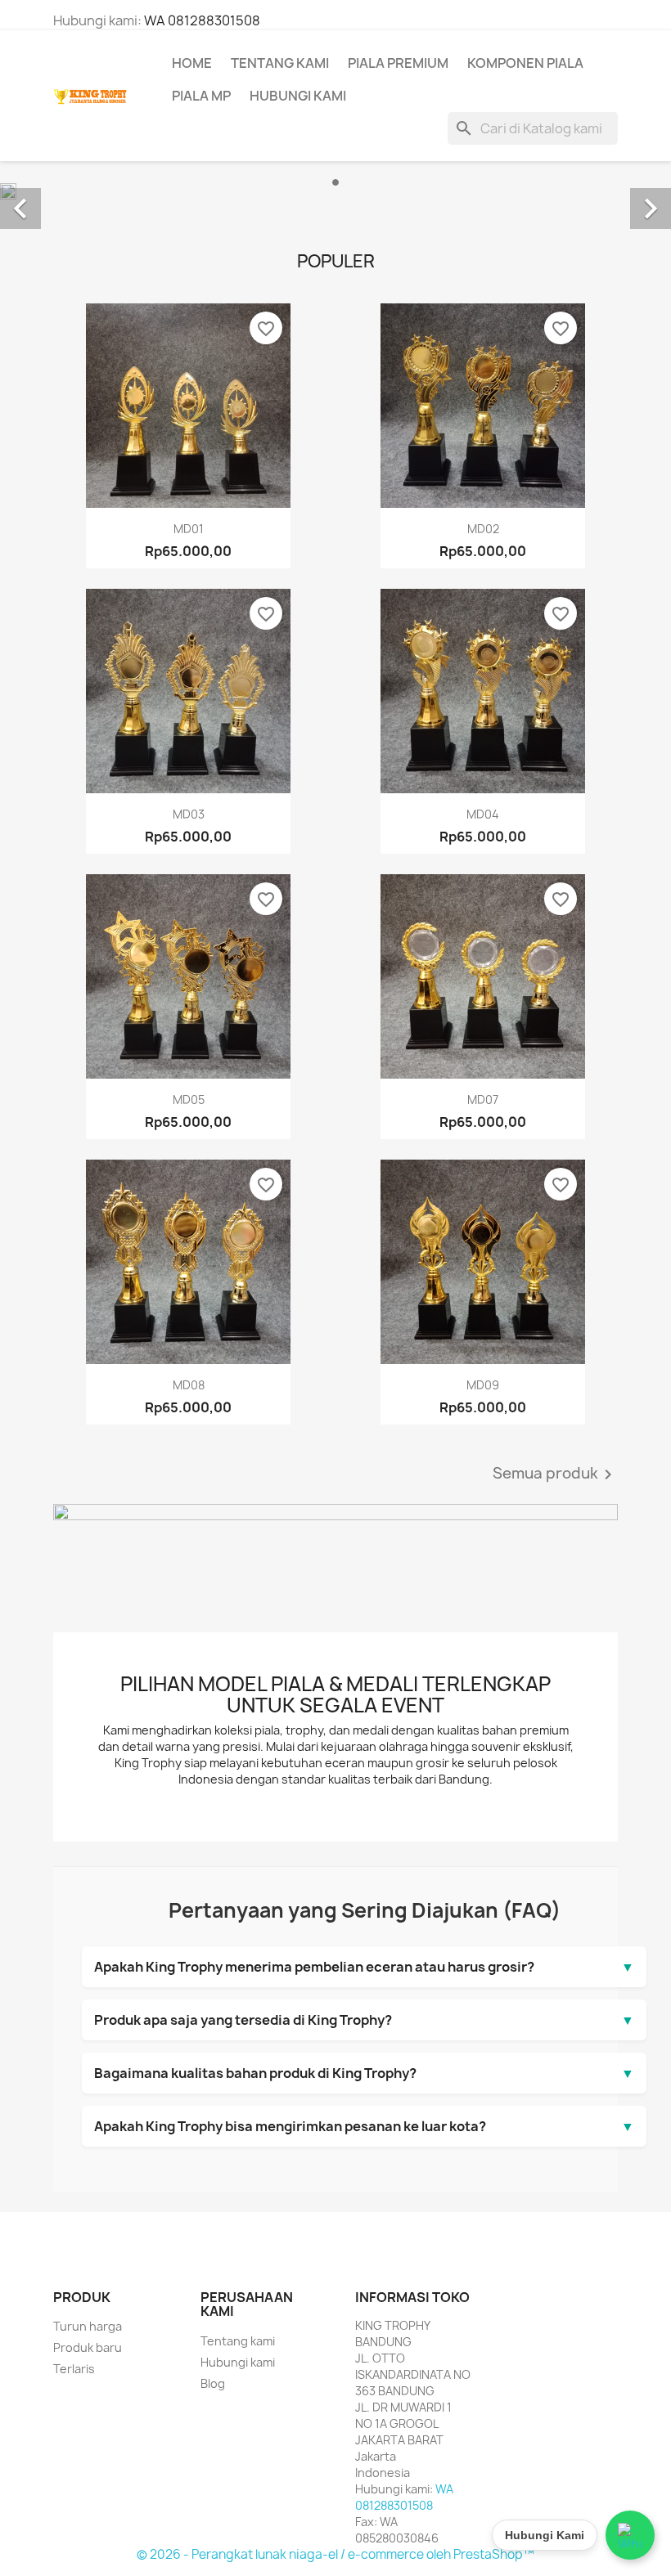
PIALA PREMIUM (398, 63)
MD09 (483, 1385)
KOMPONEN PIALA (525, 63)
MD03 (189, 814)
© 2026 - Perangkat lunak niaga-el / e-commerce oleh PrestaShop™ (335, 2554)
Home (192, 63)
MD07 (483, 1100)
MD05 (189, 1100)
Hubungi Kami (298, 96)
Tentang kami (280, 63)
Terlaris (74, 2369)
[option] (335, 191)
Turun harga (88, 2326)
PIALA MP (201, 96)
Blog (213, 2383)
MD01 (189, 529)
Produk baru (88, 2347)
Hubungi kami (238, 2362)
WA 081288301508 (202, 20)
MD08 (189, 1385)
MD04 (483, 814)
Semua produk (555, 1474)
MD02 (483, 529)
